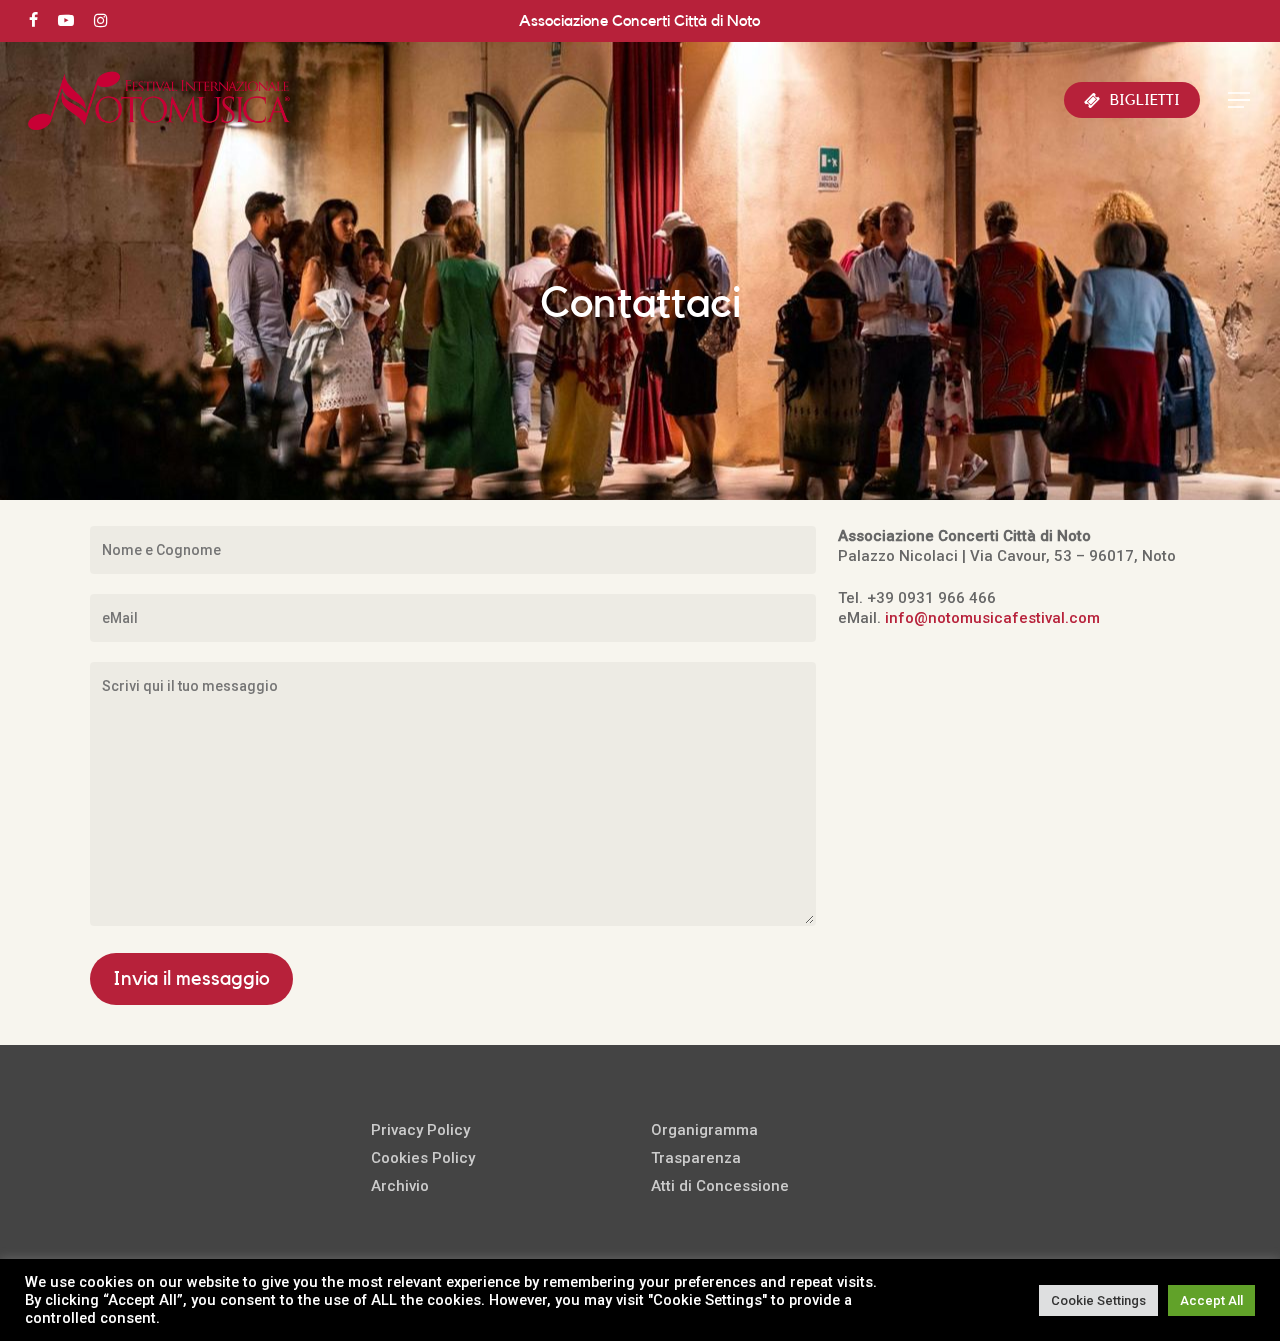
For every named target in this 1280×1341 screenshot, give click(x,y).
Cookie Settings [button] (1098, 1300)
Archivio (400, 1186)
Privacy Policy (420, 1130)
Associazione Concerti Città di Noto (639, 21)
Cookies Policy (423, 1158)
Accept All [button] (1211, 1300)
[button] (1240, 100)
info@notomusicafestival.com (992, 618)
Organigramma (704, 1130)
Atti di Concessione (720, 1186)
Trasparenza (696, 1158)
